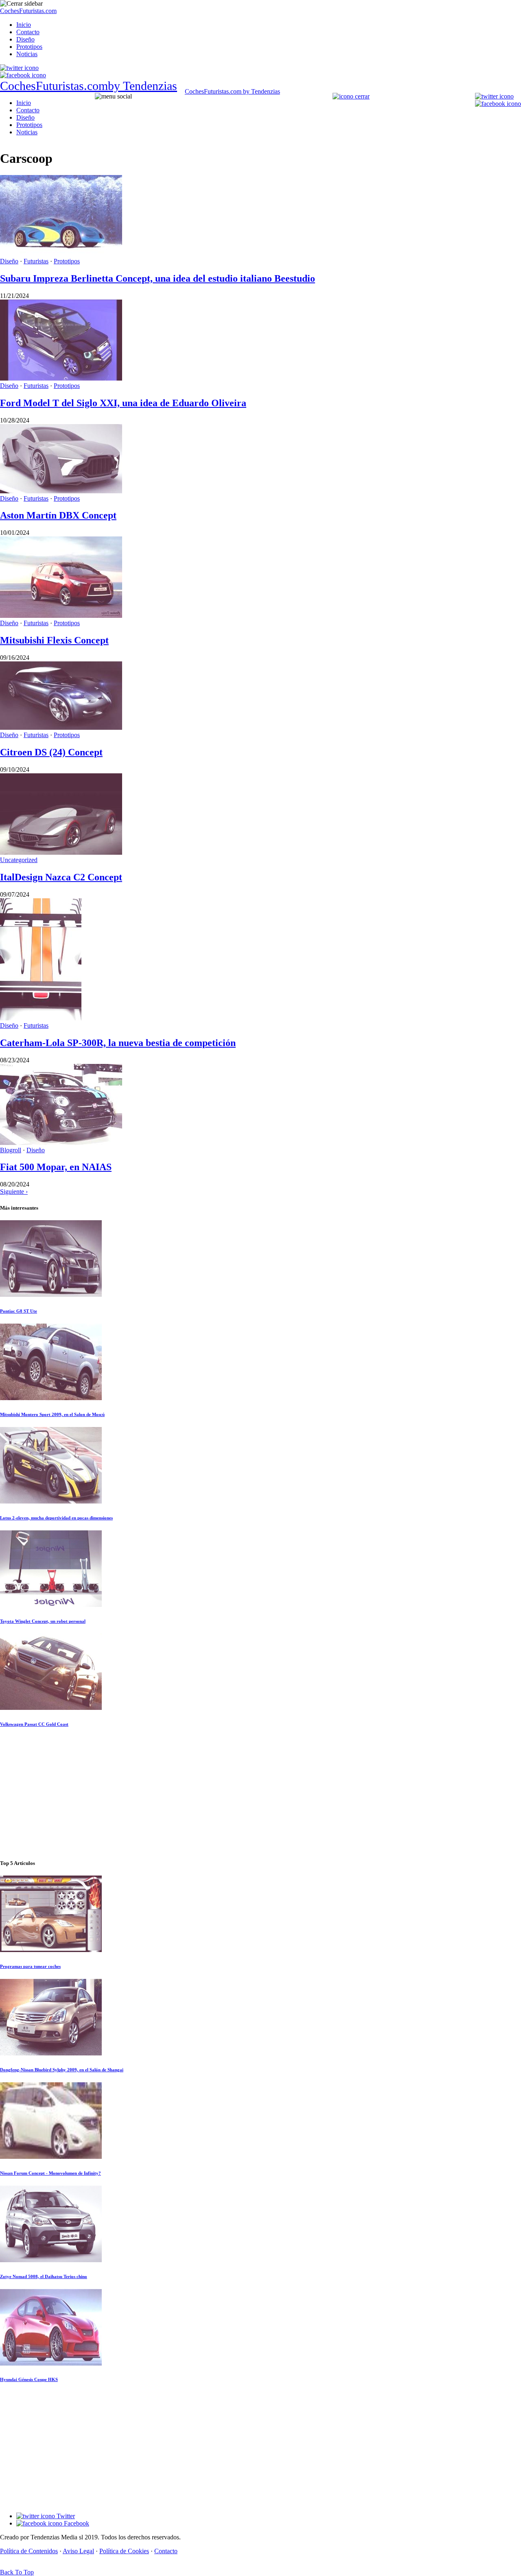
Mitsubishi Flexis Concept (54, 640)
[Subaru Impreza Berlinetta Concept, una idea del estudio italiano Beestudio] (61, 254)
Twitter (65, 2516)
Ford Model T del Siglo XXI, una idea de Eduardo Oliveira (123, 403)
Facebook (76, 2523)
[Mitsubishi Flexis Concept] (61, 616)
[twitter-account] (19, 68)
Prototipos (29, 47)
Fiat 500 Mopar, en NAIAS (56, 1167)
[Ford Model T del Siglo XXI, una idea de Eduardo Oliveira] (61, 378)
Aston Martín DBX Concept (58, 515)
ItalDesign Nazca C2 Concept (61, 877)
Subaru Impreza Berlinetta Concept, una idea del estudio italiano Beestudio (158, 278)
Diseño (25, 39)
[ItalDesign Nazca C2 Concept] (61, 852)
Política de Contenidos (29, 2551)
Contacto (28, 32)
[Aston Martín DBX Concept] (61, 491)
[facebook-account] (23, 75)
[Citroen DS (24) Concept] (61, 728)
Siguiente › (14, 1192)
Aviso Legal (78, 2551)
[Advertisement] (260, 1794)
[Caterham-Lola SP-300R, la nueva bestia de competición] (41, 1018)
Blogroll (11, 1150)
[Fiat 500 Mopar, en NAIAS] (61, 1143)
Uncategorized (19, 860)
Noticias (27, 54)
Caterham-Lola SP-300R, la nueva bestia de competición (118, 1043)
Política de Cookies (124, 2551)
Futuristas (36, 261)
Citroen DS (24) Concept (51, 752)
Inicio (24, 25)
